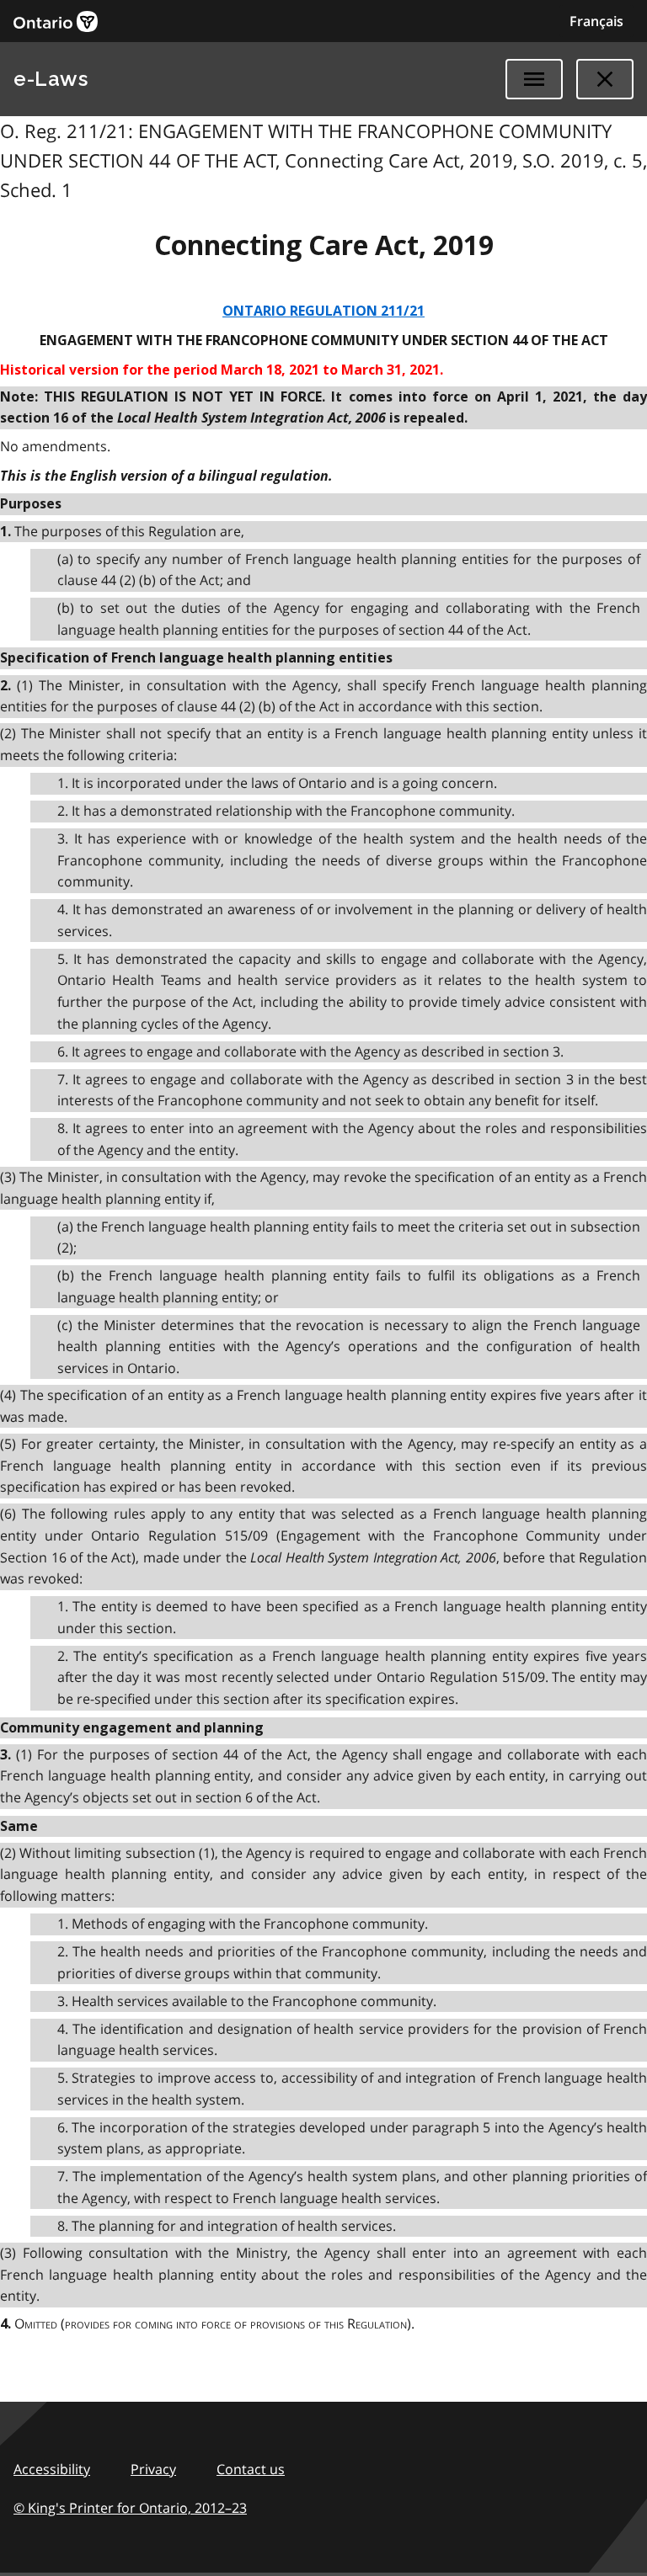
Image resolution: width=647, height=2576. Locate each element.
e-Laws (51, 79)
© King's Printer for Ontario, (130, 2508)
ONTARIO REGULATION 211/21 (323, 311)
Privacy (153, 2469)
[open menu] (534, 79)
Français (596, 21)
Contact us (251, 2469)
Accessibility (52, 2469)
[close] (605, 79)
